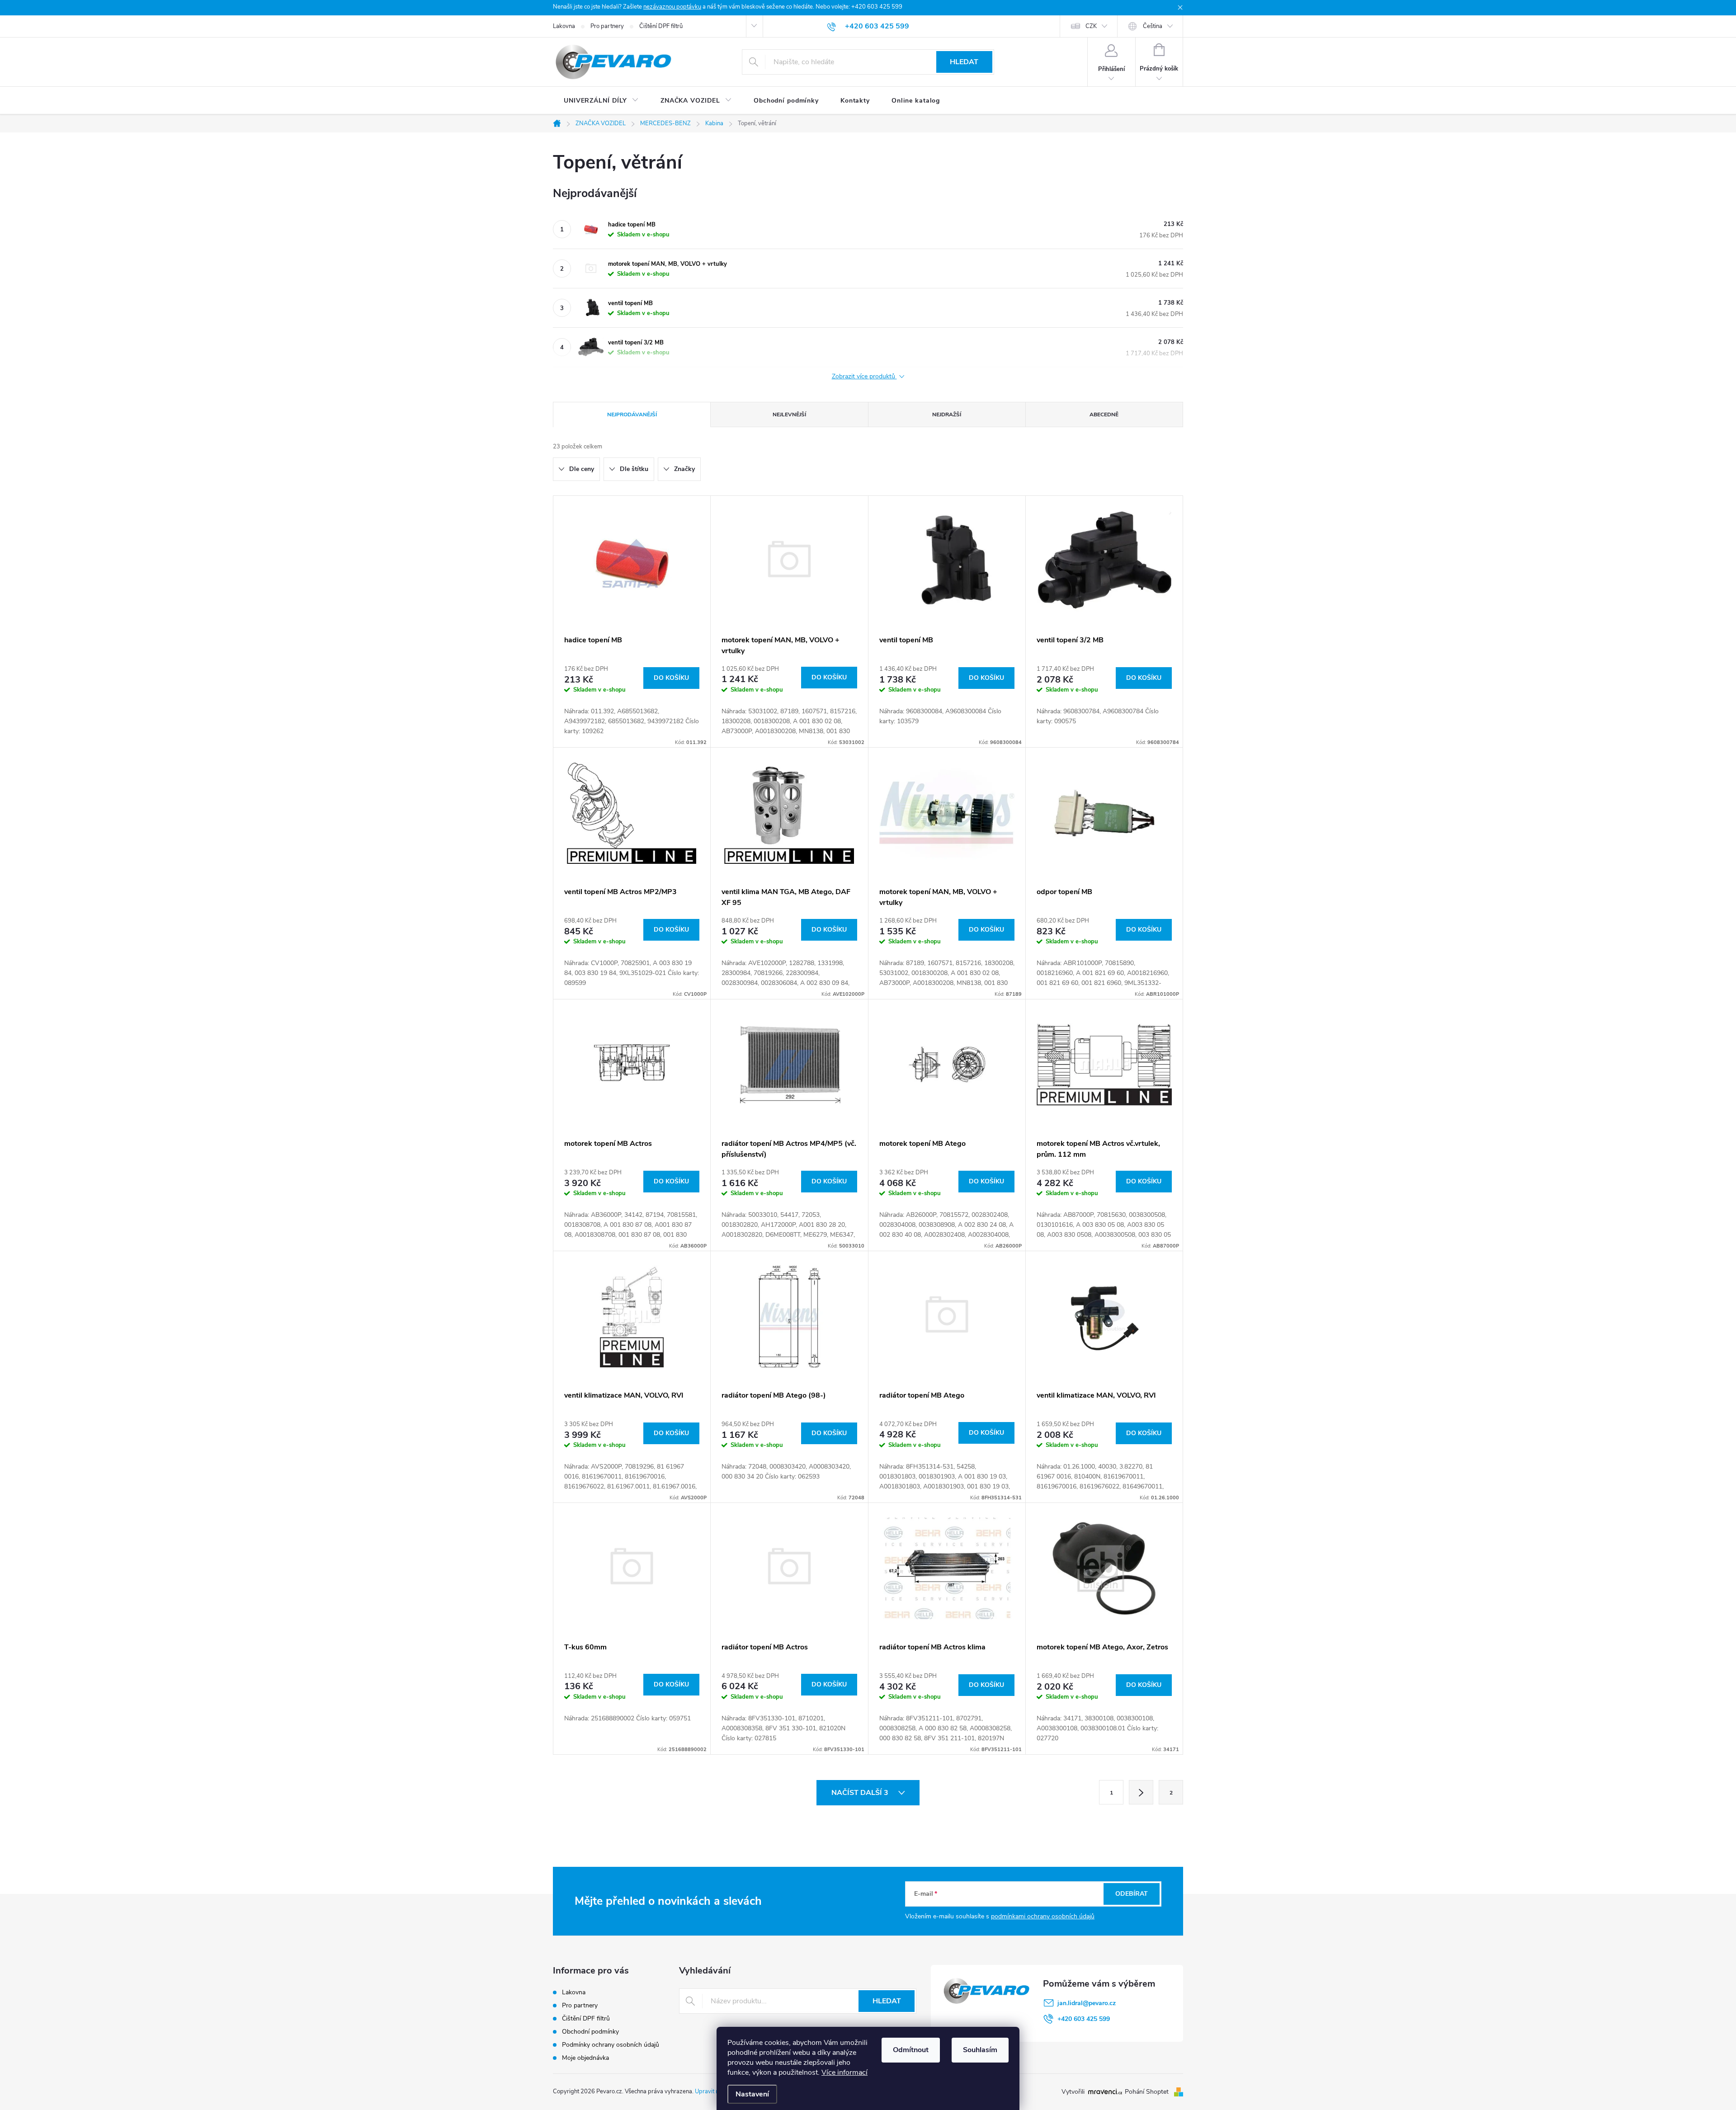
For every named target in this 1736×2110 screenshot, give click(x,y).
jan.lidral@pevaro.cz (1087, 2003)
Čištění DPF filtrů (661, 26)
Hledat (964, 62)
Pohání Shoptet (1148, 2092)
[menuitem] (601, 101)
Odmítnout (911, 2050)
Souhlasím (980, 2050)
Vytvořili (1073, 2092)
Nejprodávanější (632, 414)
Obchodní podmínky (590, 2032)
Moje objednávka (585, 2058)
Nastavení (752, 2094)
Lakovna (564, 26)
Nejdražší (947, 414)
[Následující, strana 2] (1141, 1792)
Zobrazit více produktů (864, 377)
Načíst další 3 (861, 1793)
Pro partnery (607, 26)
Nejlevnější (789, 414)
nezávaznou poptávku (672, 7)
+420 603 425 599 (1084, 2019)
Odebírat (1132, 1894)
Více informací (844, 2072)
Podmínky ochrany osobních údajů (611, 2045)
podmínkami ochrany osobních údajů (1043, 1916)
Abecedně (1104, 414)
